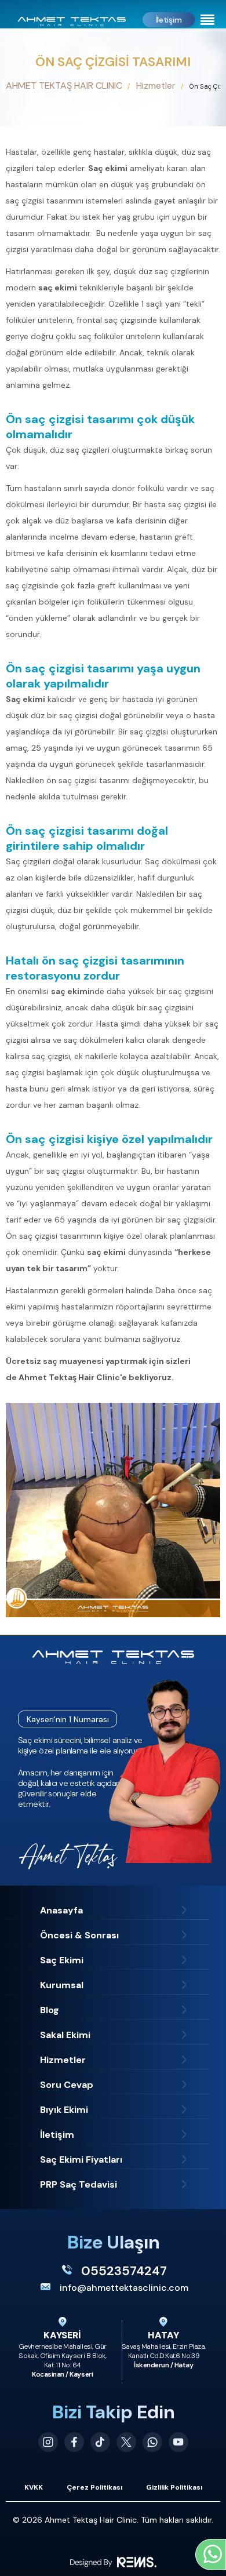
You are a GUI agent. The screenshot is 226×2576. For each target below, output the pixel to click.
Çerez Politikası (94, 2487)
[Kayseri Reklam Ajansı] (113, 2562)
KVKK (34, 2487)
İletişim (169, 20)
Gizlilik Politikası (174, 2487)
